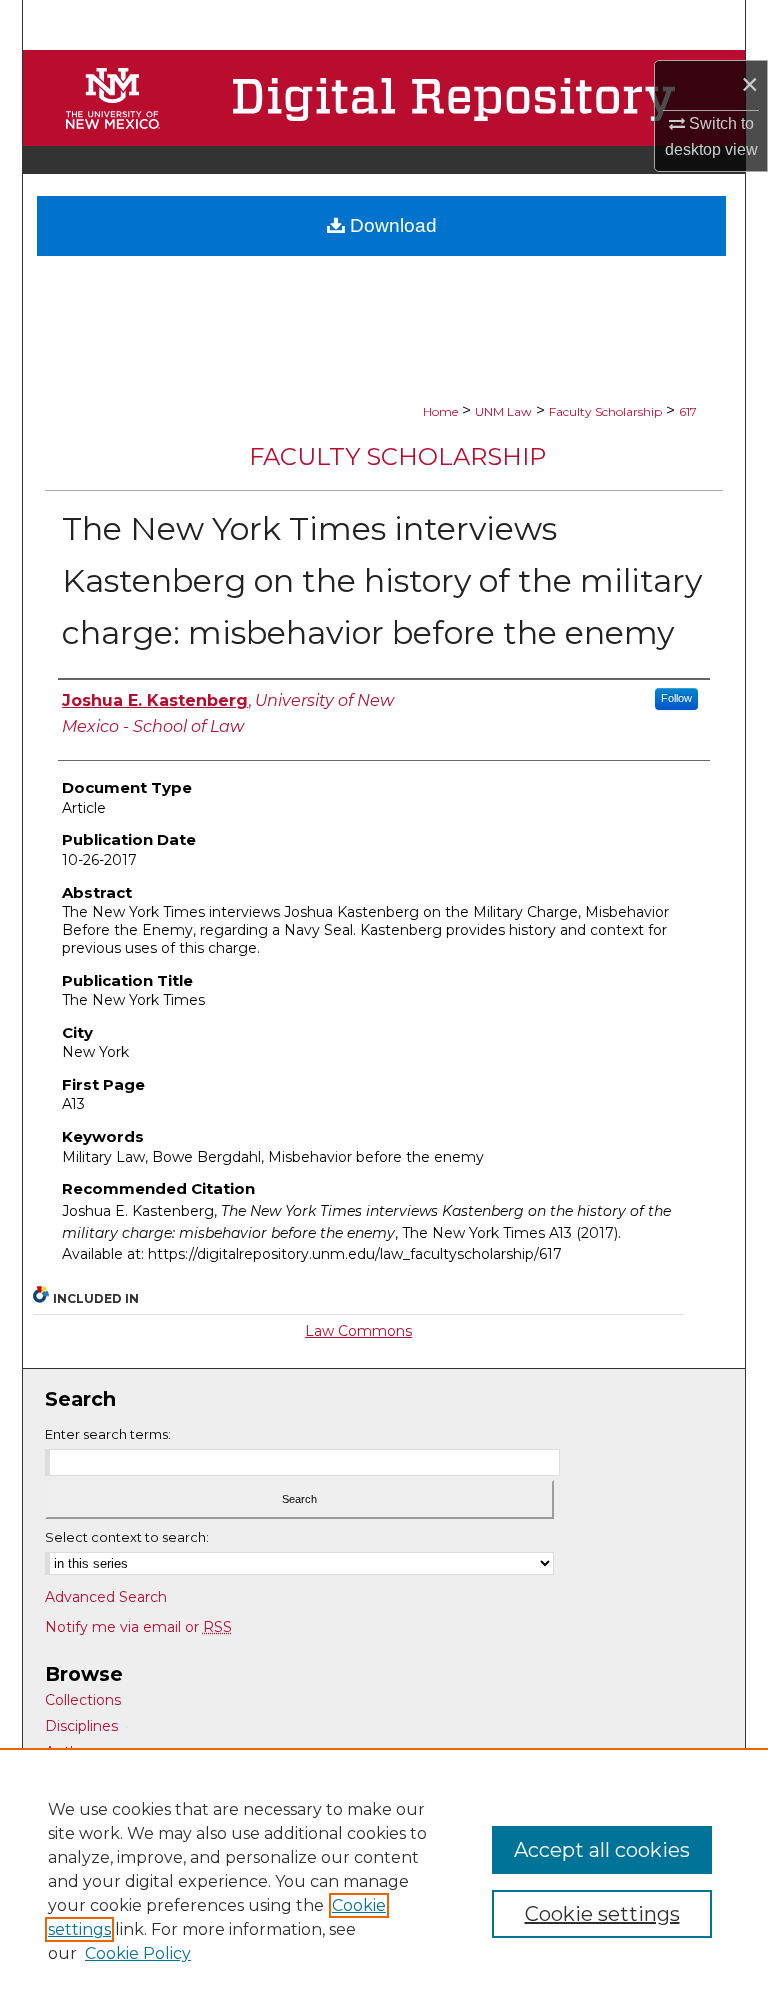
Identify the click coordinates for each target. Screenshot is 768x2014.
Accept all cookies (602, 1850)
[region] (384, 1881)
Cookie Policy (138, 1953)
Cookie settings (602, 1914)
